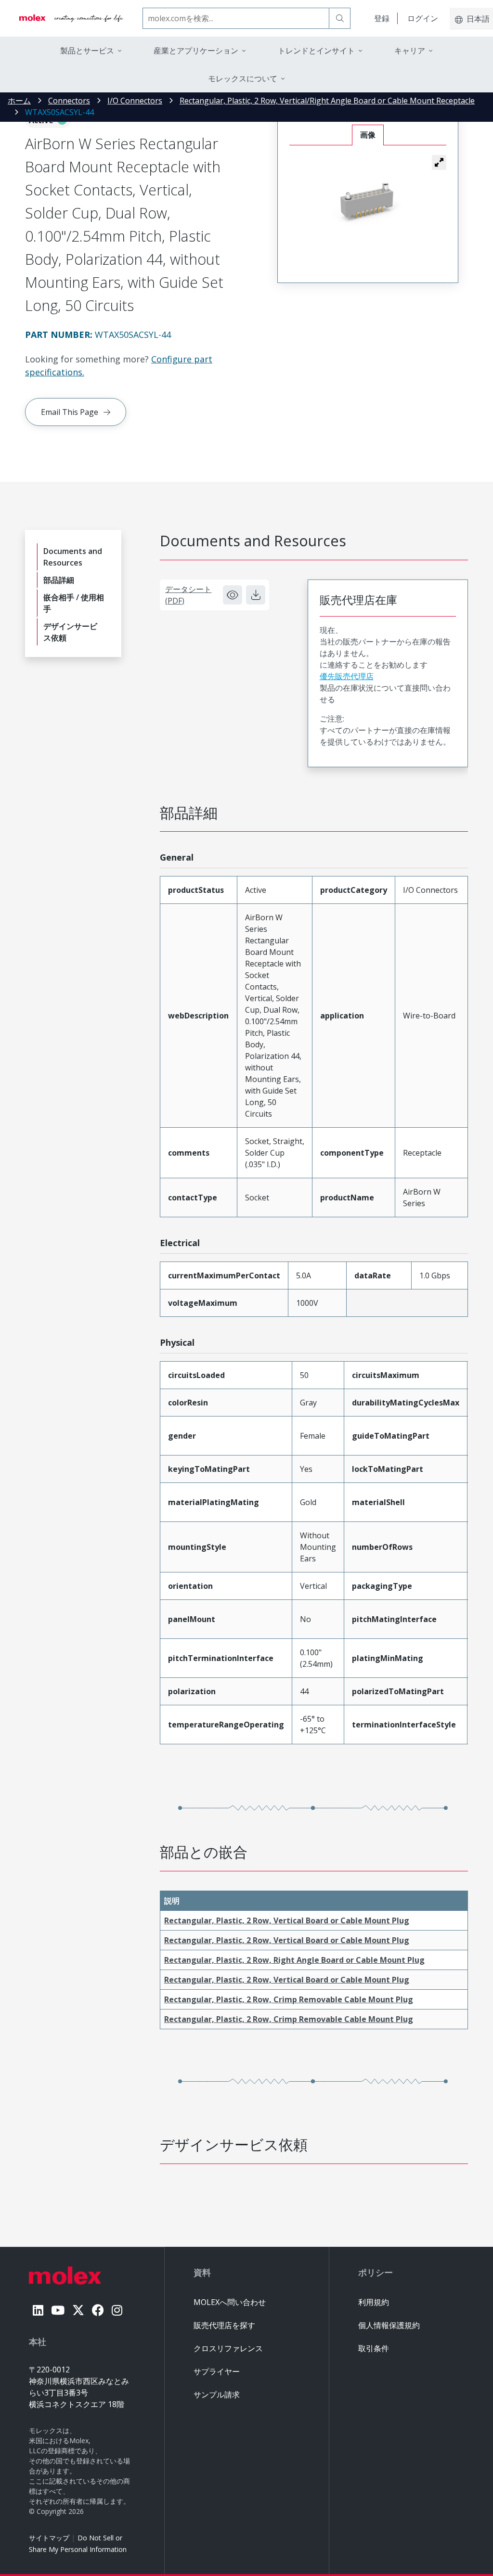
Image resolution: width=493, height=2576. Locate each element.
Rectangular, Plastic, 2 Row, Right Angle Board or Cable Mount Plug (294, 1960)
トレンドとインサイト (316, 51)
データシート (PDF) (188, 595)
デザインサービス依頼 (70, 632)
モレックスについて (243, 78)
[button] (439, 162)
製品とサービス (87, 51)
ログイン (423, 18)
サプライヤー (217, 2371)
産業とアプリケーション (196, 51)
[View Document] (233, 595)
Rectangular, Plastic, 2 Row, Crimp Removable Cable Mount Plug (289, 1999)
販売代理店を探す (224, 2325)
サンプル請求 (217, 2395)
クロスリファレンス (228, 2348)
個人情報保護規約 (389, 2325)
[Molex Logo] (71, 18)
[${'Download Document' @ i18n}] (256, 595)
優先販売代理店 (347, 676)
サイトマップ (49, 2538)
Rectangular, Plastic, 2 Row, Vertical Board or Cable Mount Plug (287, 1920)
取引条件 (374, 2348)
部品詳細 (59, 580)
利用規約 (374, 2302)
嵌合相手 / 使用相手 (74, 603)
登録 (382, 18)
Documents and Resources (73, 557)
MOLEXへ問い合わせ (230, 2302)
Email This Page (70, 412)
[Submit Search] (340, 18)
